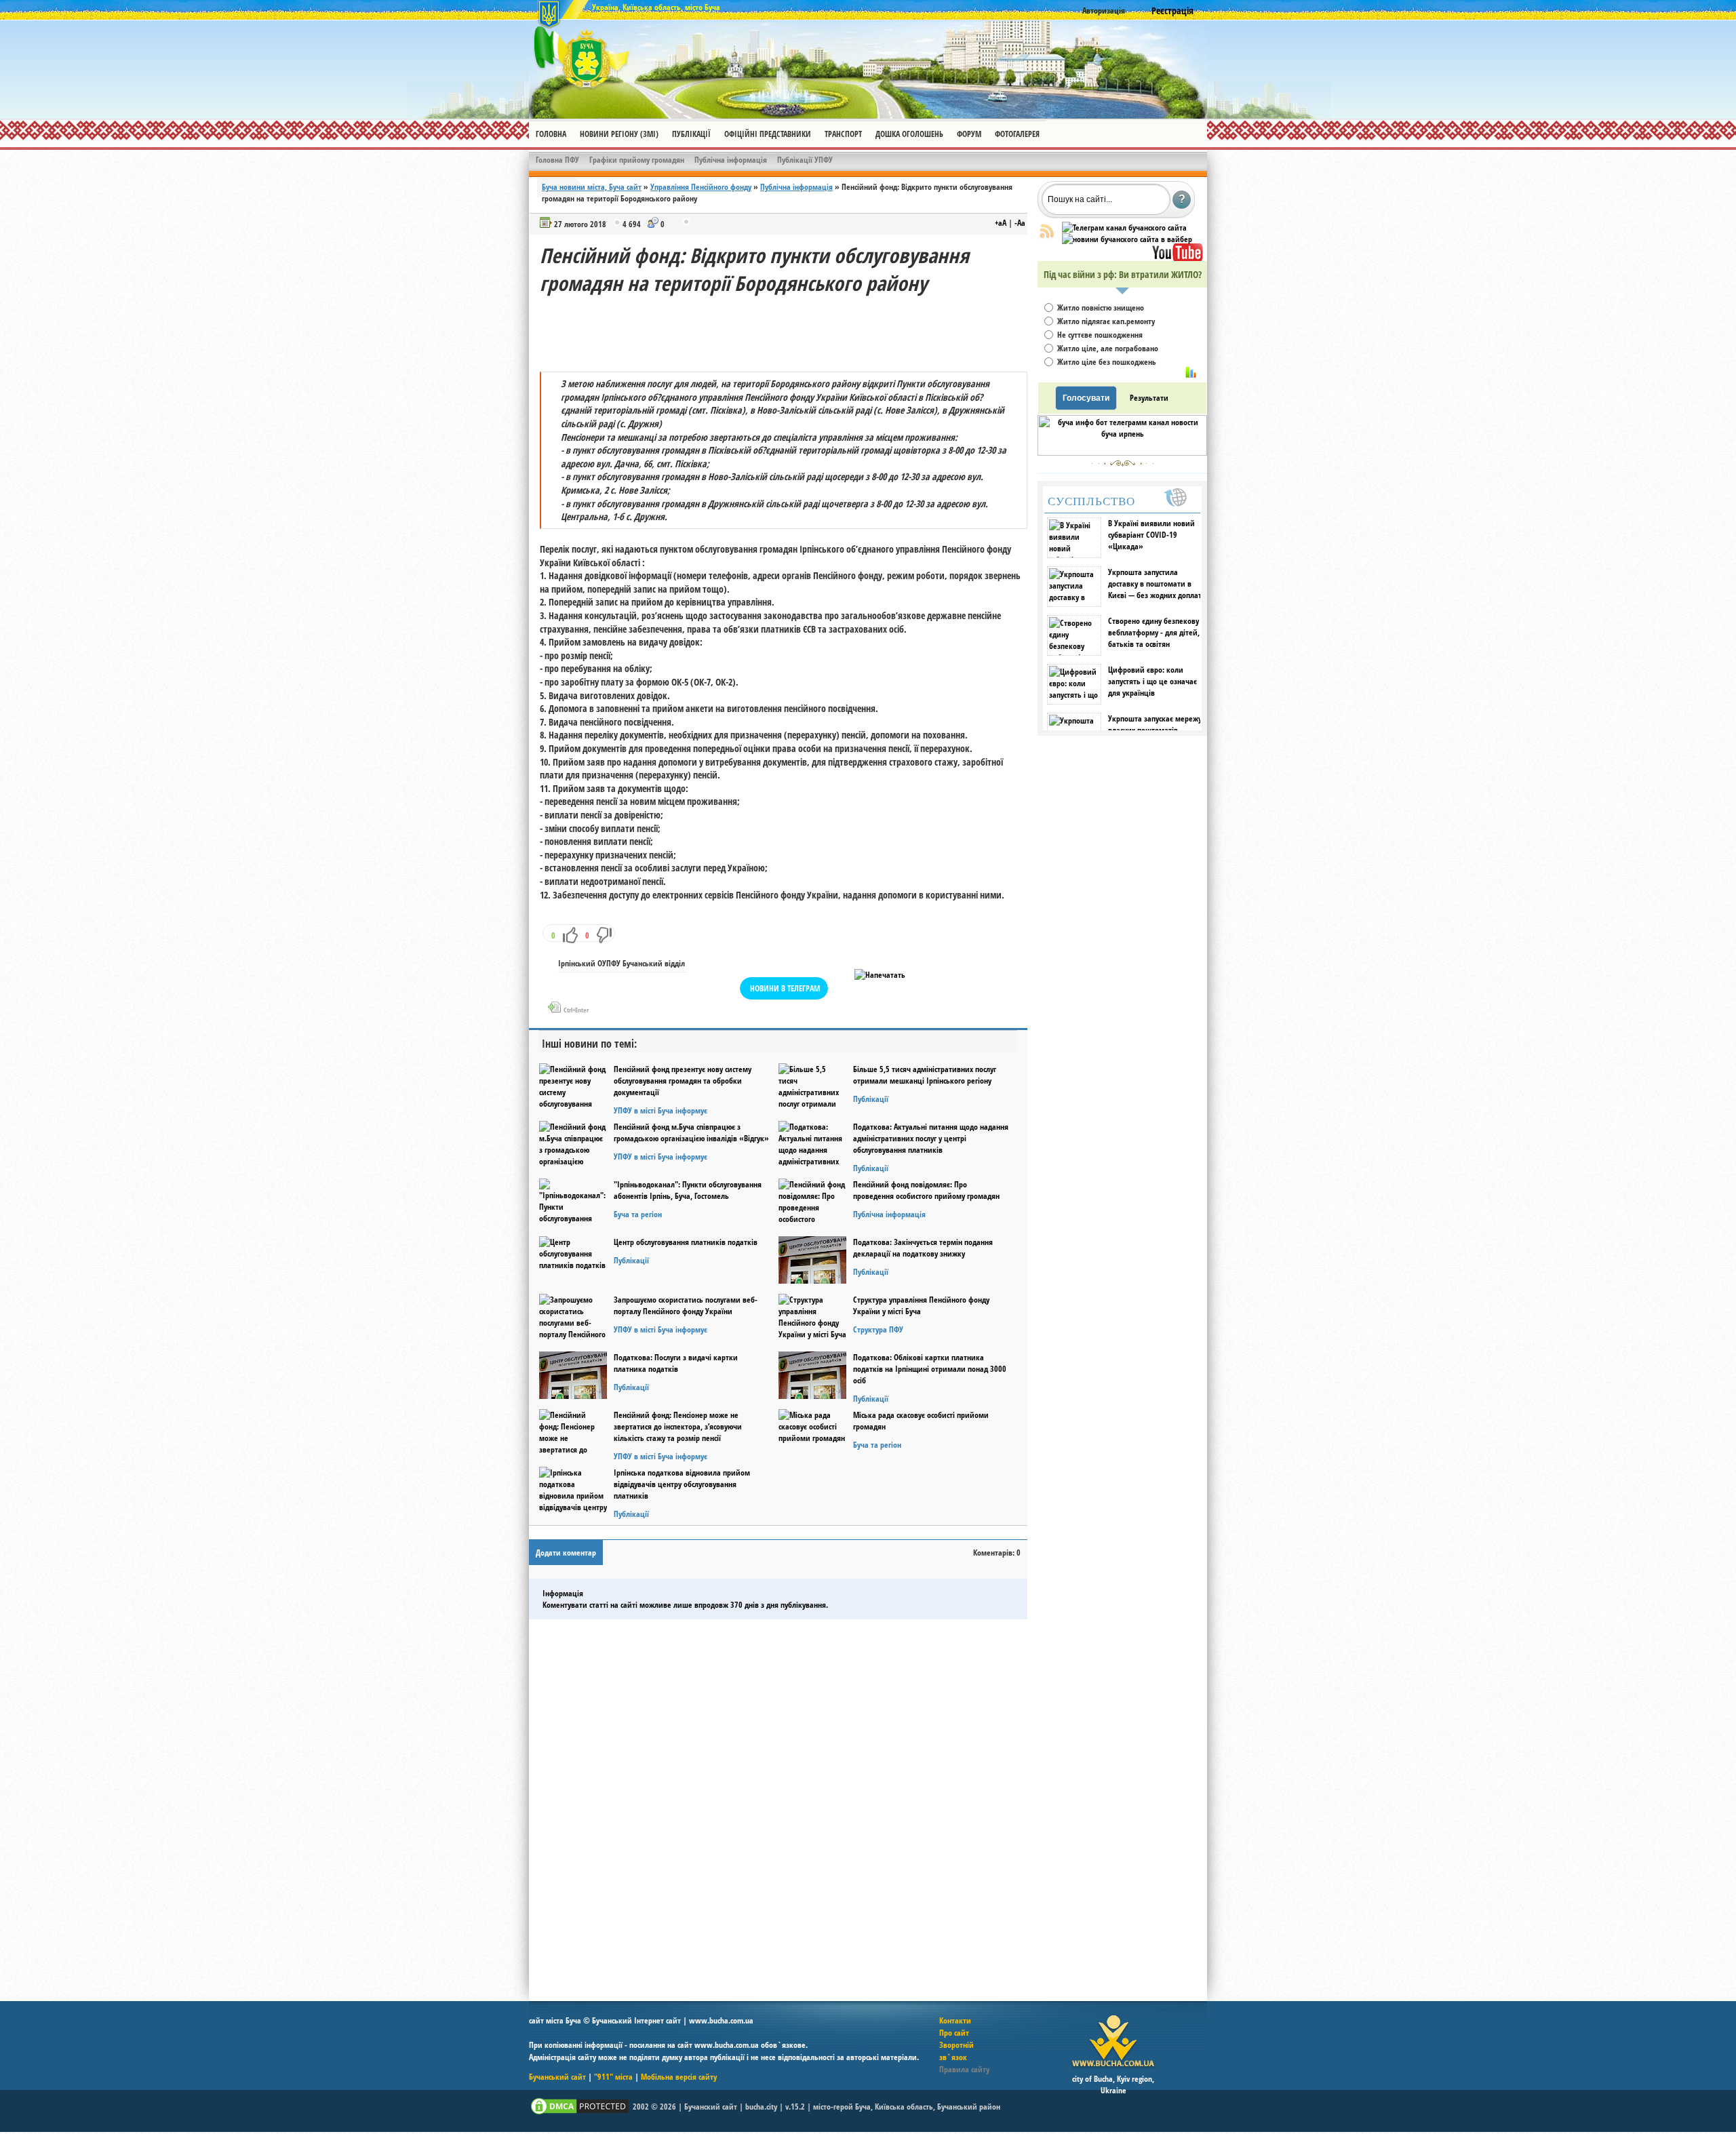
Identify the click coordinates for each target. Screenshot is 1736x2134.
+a (1001, 223)
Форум (969, 134)
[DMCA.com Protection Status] (580, 2113)
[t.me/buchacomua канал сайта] (1124, 228)
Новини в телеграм (785, 988)
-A (1020, 223)
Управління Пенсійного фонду (701, 187)
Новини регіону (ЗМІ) (619, 134)
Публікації (691, 134)
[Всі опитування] (1191, 372)
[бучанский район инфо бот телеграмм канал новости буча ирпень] (1122, 453)
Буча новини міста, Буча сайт (592, 187)
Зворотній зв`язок (956, 2051)
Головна (551, 134)
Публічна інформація (731, 160)
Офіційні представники (768, 134)
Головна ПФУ (557, 160)
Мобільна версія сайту (679, 2077)
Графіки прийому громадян (637, 160)
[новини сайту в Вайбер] (1127, 239)
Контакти (955, 2020)
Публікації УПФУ (805, 160)
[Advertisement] (787, 328)
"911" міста (613, 2077)
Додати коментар (566, 1553)
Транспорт (843, 134)
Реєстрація (1172, 11)
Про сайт (954, 2033)
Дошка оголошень (909, 134)
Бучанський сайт (557, 2077)
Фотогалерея (1017, 134)
